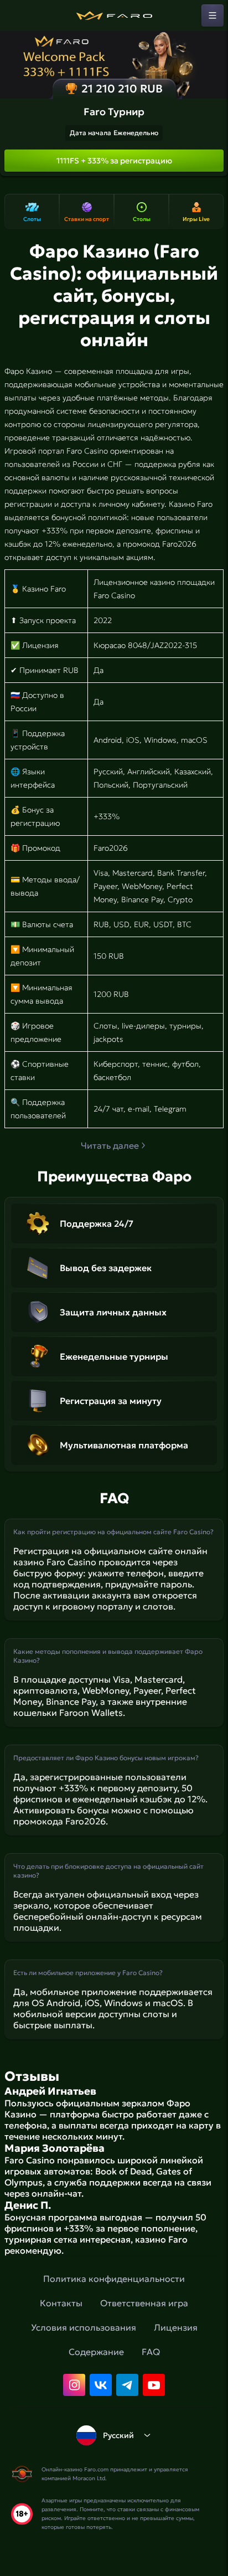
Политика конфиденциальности (114, 2279)
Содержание (96, 2352)
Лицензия (176, 2327)
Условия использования (84, 2327)
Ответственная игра (144, 2303)
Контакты (61, 2303)
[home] (114, 16)
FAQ (151, 2352)
